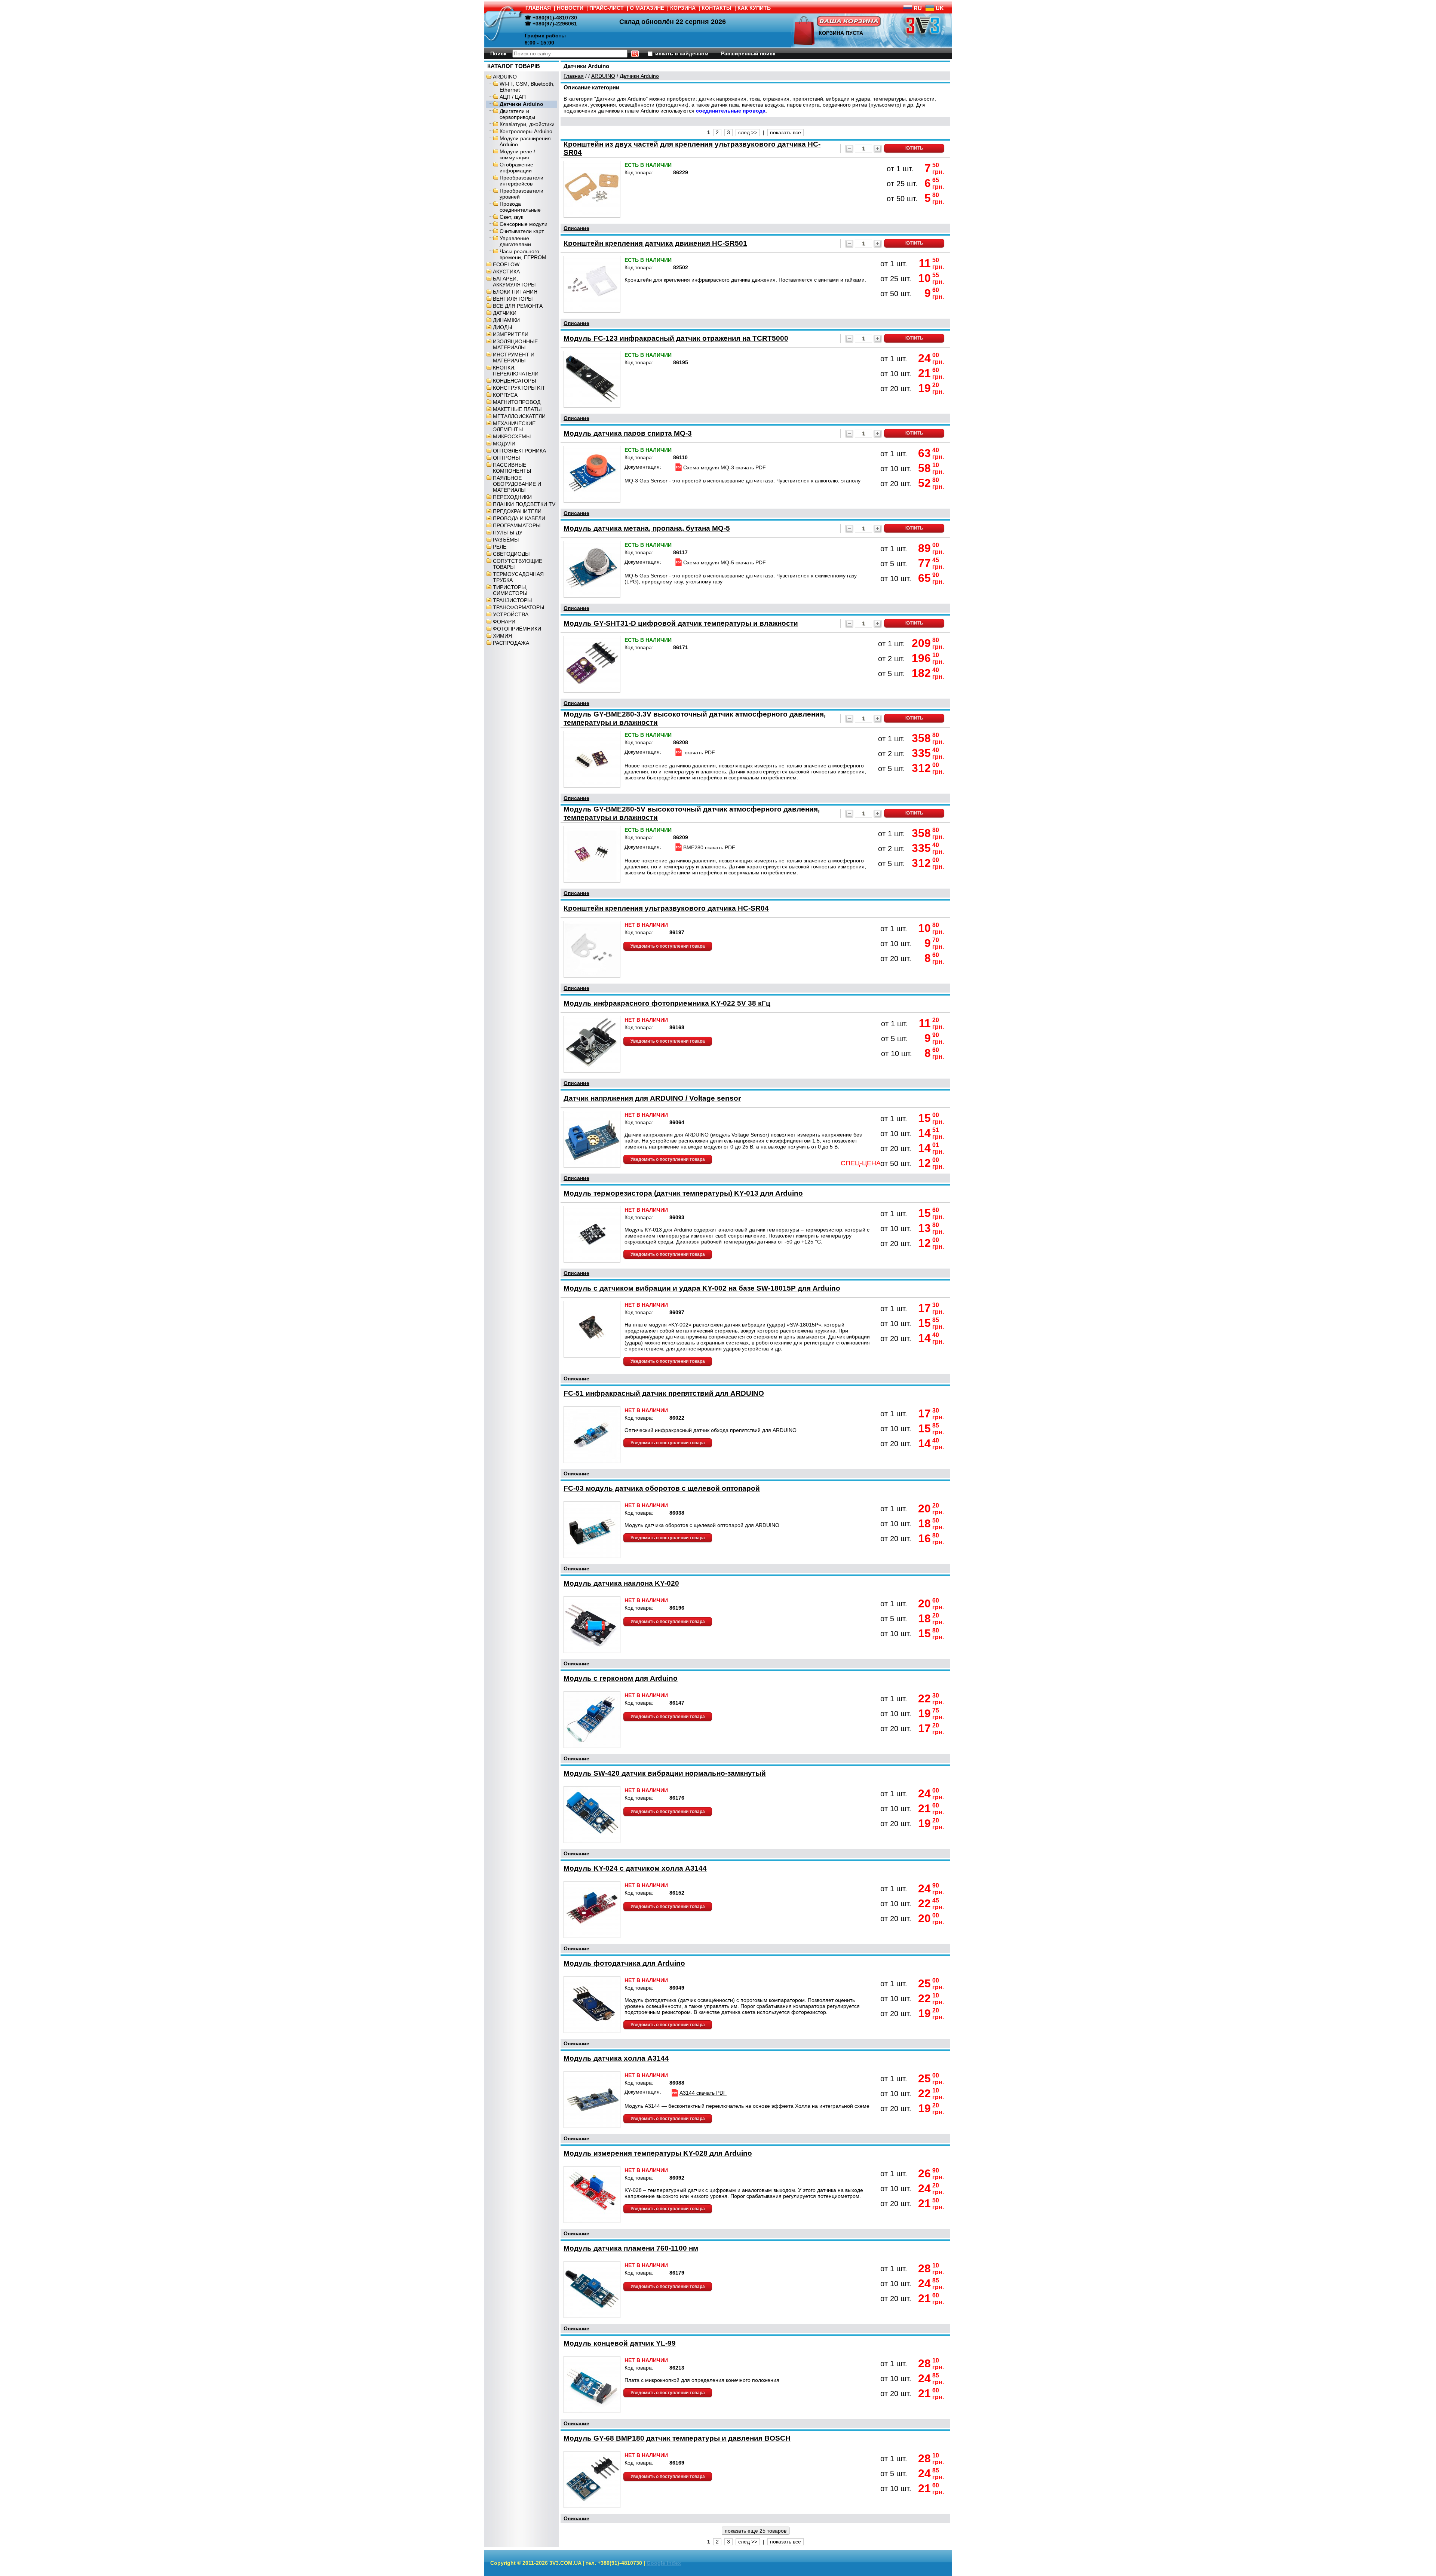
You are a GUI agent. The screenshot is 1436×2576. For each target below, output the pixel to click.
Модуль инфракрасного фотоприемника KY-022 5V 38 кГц (667, 1003)
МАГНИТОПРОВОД (517, 402)
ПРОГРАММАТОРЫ (517, 525)
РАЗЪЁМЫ (506, 540)
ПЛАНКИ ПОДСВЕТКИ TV (524, 504)
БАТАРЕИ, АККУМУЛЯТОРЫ (514, 282)
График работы (545, 36)
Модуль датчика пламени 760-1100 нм (631, 2248)
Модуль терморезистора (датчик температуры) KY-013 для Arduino (683, 1193)
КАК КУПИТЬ (754, 8)
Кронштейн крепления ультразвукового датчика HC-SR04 (666, 908)
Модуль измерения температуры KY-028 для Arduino (658, 2153)
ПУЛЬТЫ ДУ (508, 533)
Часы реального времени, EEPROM (523, 254)
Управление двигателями (515, 241)
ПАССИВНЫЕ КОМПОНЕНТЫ (512, 468)
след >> (748, 132)
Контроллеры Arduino (526, 131)
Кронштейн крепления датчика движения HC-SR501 (655, 243)
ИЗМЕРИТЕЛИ (511, 334)
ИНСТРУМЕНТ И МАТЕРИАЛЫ (514, 358)
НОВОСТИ (570, 8)
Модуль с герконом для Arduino (621, 1678)
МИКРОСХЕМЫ (512, 436)
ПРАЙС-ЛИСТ (607, 8)
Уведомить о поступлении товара (668, 946)
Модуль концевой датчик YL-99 (620, 2343)
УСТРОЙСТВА (511, 614)
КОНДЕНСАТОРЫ (514, 381)
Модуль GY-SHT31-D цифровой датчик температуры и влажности (681, 623)
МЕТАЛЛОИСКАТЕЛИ (519, 416)
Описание (576, 228)
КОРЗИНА (683, 8)
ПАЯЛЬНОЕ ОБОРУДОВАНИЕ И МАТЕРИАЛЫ (517, 484)
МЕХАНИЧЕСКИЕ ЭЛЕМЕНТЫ (514, 426)
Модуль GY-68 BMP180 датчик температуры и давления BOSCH (677, 2438)
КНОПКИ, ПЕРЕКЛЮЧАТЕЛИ (516, 371)
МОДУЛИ (504, 444)
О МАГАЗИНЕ (647, 8)
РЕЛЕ (500, 547)
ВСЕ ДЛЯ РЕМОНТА (518, 306)
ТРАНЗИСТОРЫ (512, 600)
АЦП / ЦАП (513, 97)
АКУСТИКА (506, 272)
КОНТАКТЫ (717, 8)
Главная (574, 76)
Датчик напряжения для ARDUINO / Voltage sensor (652, 1098)
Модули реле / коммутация (517, 154)
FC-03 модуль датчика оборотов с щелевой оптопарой (662, 1488)
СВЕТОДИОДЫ (511, 554)
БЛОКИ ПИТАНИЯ (515, 292)
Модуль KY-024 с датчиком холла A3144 (635, 1868)
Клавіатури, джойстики (527, 124)
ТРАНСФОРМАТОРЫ (518, 607)
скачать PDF (699, 752)
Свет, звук (511, 217)
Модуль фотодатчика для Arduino (624, 1963)
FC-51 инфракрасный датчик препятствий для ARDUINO (664, 1393)
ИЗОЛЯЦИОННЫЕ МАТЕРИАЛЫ (515, 344)
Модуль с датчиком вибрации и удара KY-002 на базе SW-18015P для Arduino (702, 1288)
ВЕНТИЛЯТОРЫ (513, 299)
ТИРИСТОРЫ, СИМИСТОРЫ (510, 590)
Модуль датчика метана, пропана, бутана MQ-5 (647, 528)
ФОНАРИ (504, 622)
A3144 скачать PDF (703, 2093)
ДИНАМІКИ (506, 320)
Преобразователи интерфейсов (521, 181)
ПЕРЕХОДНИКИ (512, 497)
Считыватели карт (522, 231)
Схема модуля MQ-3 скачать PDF (725, 467)
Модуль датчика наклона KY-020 (621, 1583)
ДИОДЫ (502, 327)
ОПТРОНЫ (506, 458)
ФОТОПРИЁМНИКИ (517, 629)
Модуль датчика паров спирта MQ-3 (628, 433)
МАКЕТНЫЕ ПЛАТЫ (517, 409)
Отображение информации (516, 168)
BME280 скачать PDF (709, 847)
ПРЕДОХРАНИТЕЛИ (517, 511)
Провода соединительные (520, 207)
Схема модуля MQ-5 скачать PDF (725, 562)
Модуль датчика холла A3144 (616, 2058)
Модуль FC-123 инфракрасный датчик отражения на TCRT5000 (676, 338)
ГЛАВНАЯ (538, 8)
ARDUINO (505, 77)
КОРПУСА (505, 395)
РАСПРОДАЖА (511, 643)
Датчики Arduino (521, 104)
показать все (785, 132)
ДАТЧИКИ (505, 313)
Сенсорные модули (524, 224)
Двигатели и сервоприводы (517, 114)
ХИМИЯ (502, 636)
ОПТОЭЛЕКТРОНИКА (519, 451)
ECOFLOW (506, 264)
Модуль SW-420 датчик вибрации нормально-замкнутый (665, 1773)
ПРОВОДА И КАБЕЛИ (519, 518)
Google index (664, 2563)
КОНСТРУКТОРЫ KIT (519, 388)
